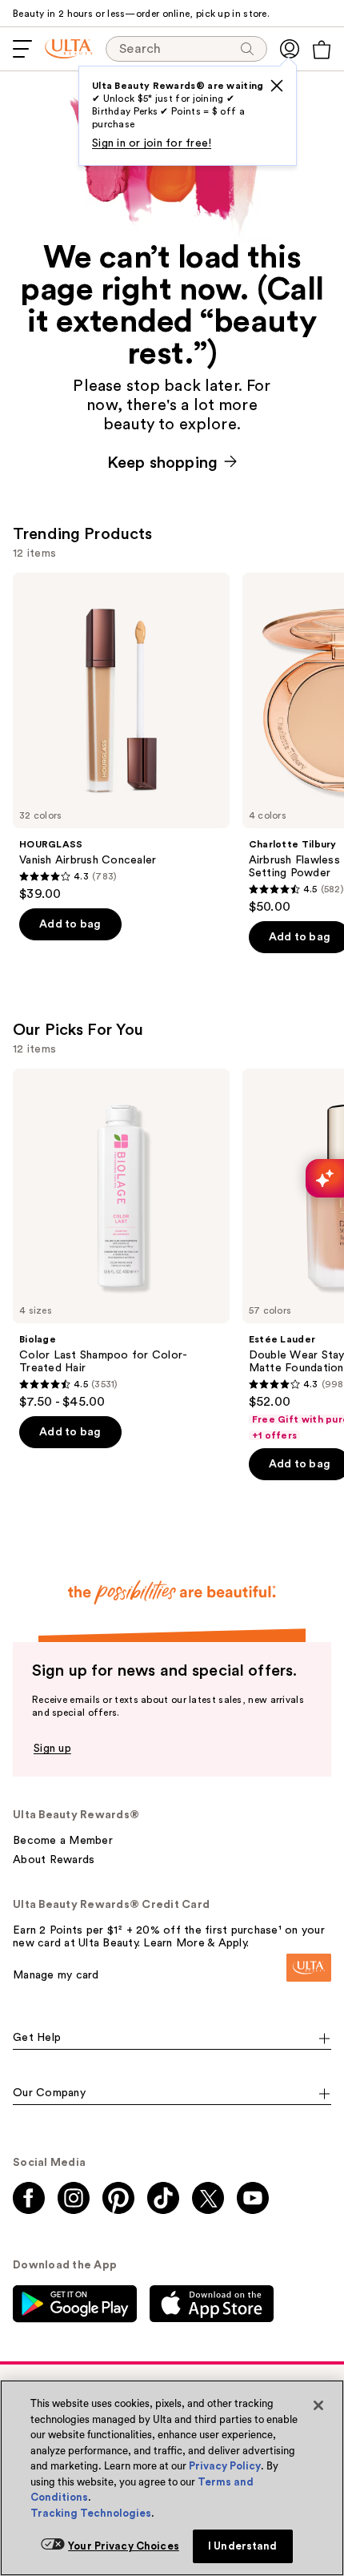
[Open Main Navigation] (22, 49)
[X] (277, 86)
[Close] (318, 2405)
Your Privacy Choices (124, 2546)
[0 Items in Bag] (322, 50)
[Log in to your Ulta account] (290, 49)
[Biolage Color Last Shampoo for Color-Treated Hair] (121, 1240)
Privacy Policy (225, 2466)
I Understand (243, 2546)
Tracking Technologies (91, 2513)
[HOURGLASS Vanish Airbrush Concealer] (121, 737)
